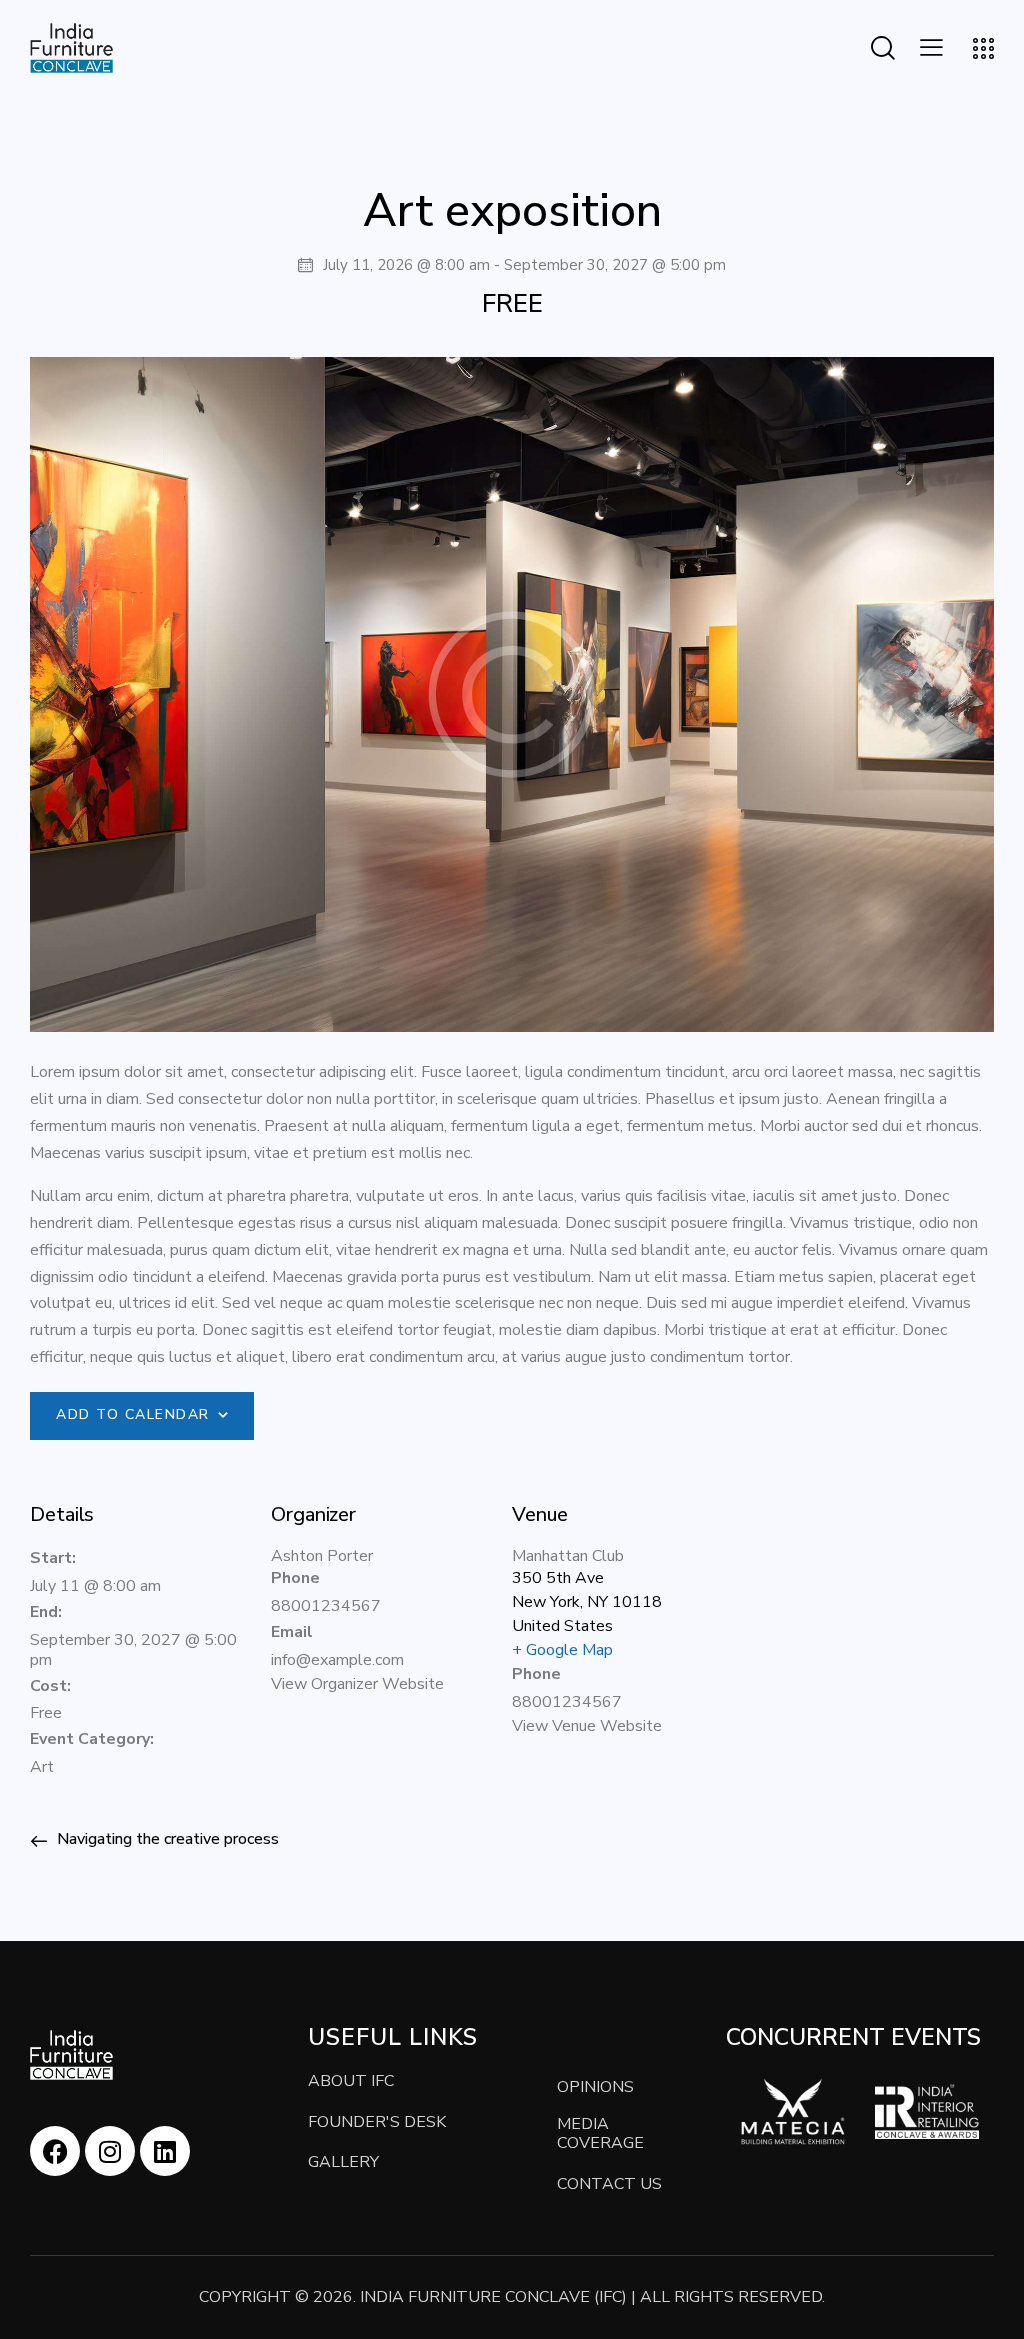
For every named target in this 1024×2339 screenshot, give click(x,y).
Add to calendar (133, 1414)
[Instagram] (110, 2151)
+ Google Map (562, 1650)
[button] (931, 47)
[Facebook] (55, 2151)
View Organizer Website (357, 1684)
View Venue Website (587, 1726)
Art (42, 1767)
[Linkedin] (165, 2151)
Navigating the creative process (166, 1839)
